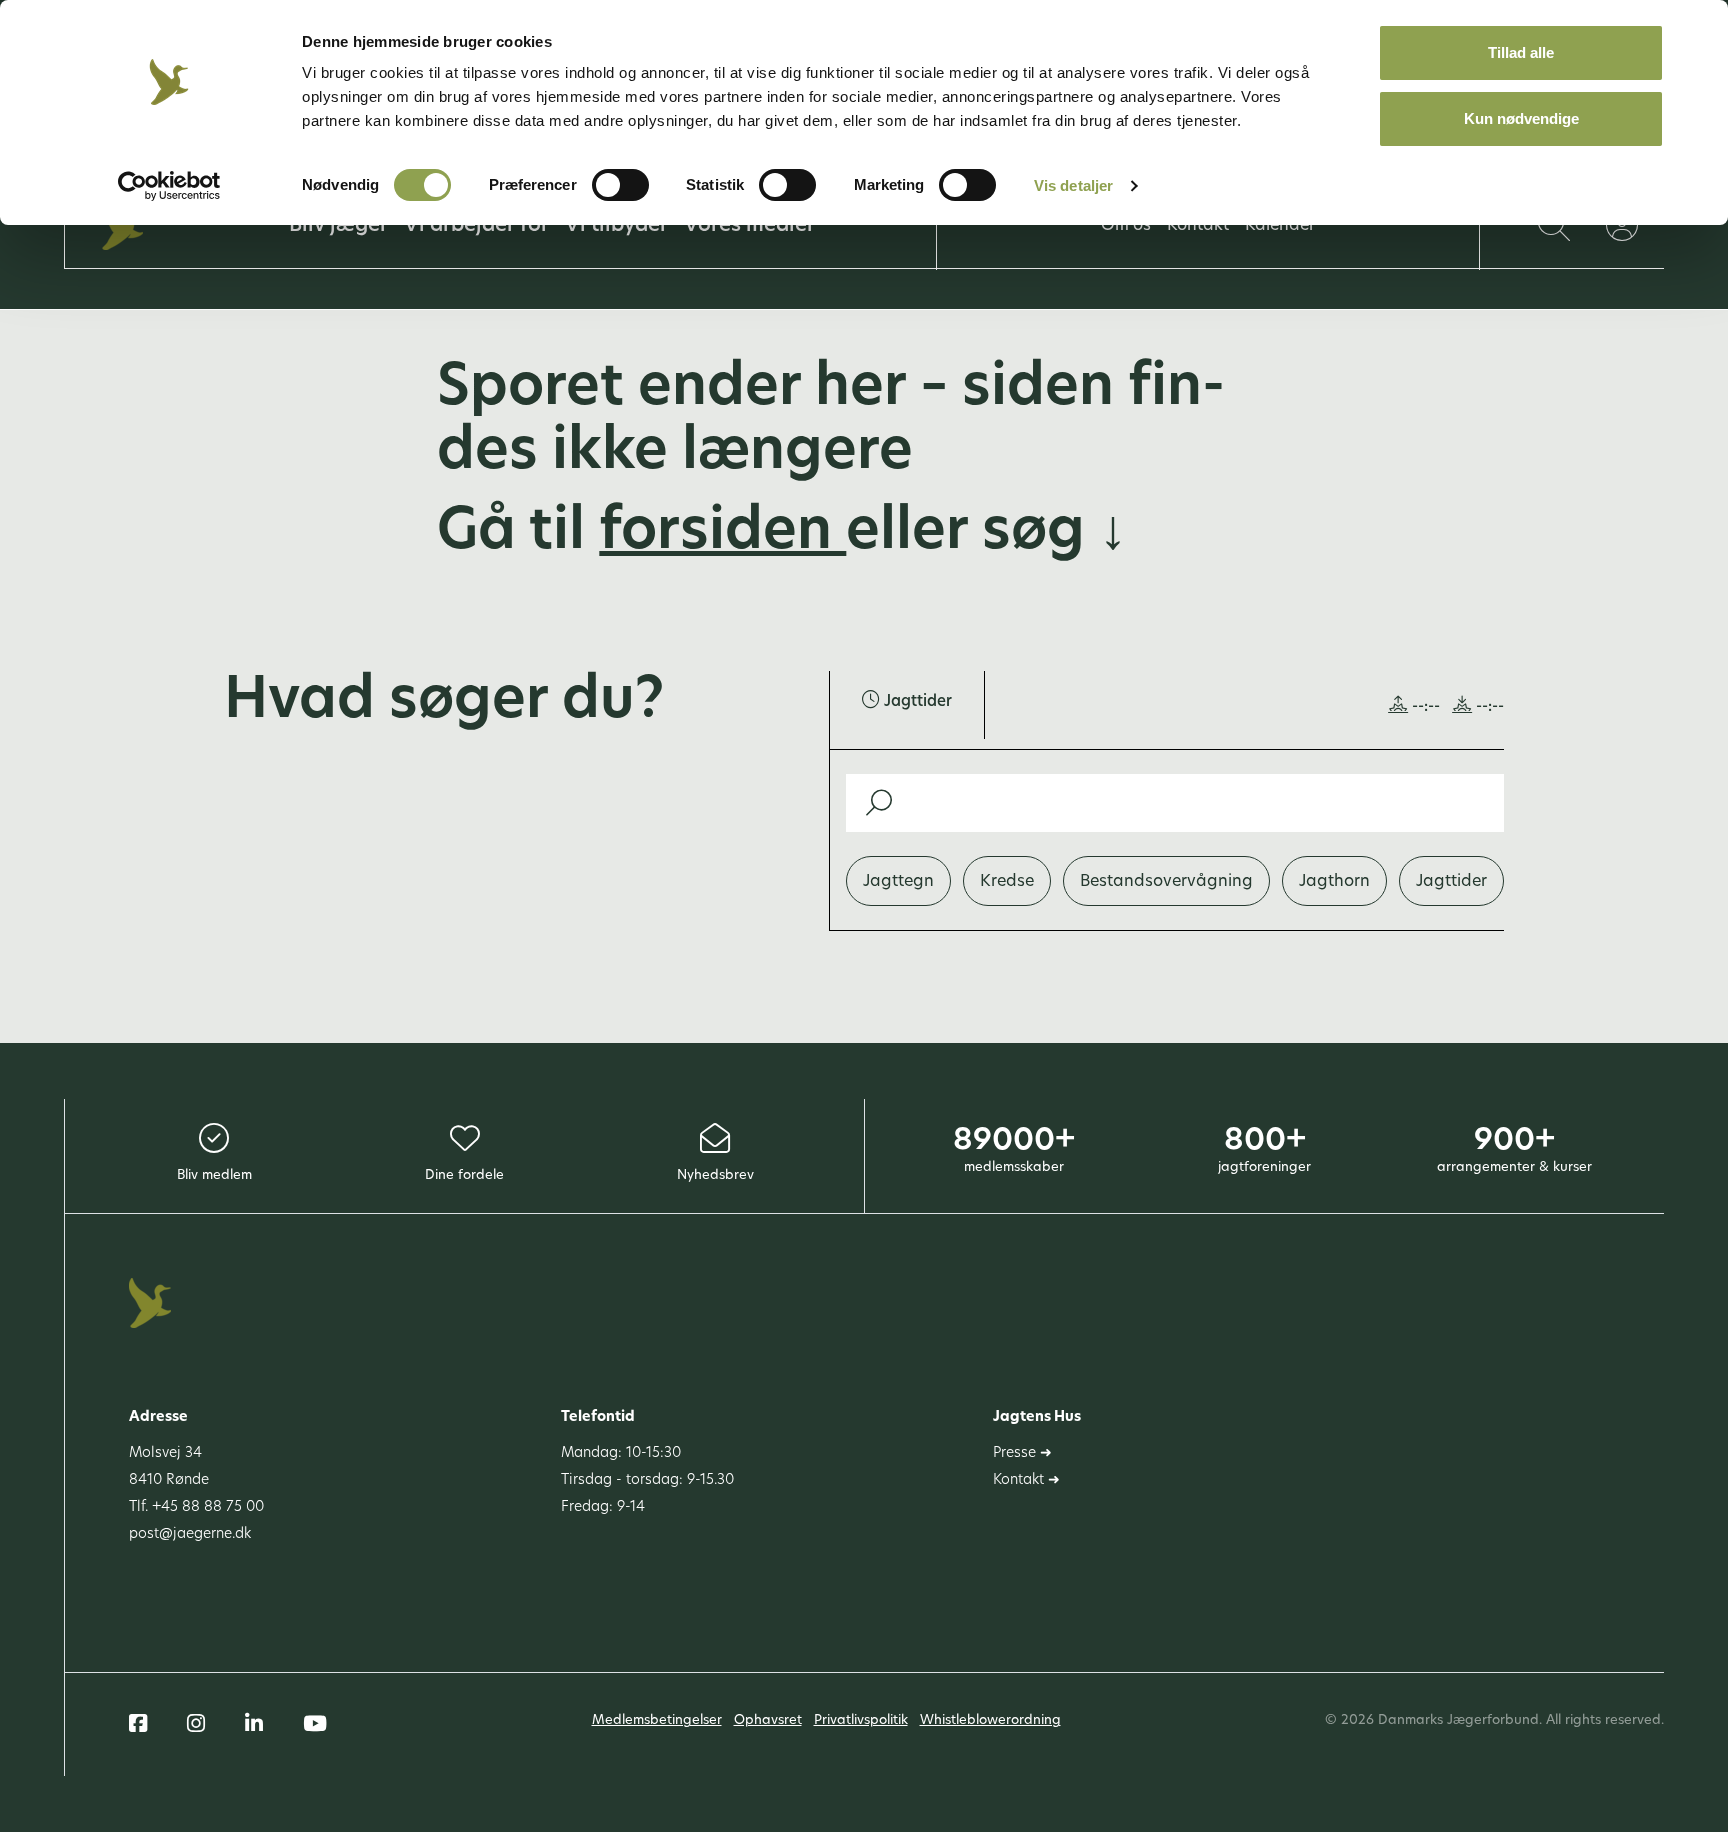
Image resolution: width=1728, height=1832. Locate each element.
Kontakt (1198, 226)
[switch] (620, 185)
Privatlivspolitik (861, 1720)
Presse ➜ (1022, 1453)
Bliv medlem (214, 1175)
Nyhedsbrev (715, 1175)
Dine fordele (464, 1175)
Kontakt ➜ (1026, 1480)
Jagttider (1451, 882)
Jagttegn (898, 882)
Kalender (1280, 226)
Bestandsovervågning (1166, 882)
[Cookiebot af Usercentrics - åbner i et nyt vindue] (169, 186)
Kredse (1007, 882)
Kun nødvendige (1521, 118)
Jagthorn (1334, 882)
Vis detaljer (1073, 185)
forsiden (722, 534)
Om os (1126, 226)
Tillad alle (1521, 52)
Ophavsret (768, 1720)
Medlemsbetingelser (657, 1720)
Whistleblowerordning (990, 1720)
